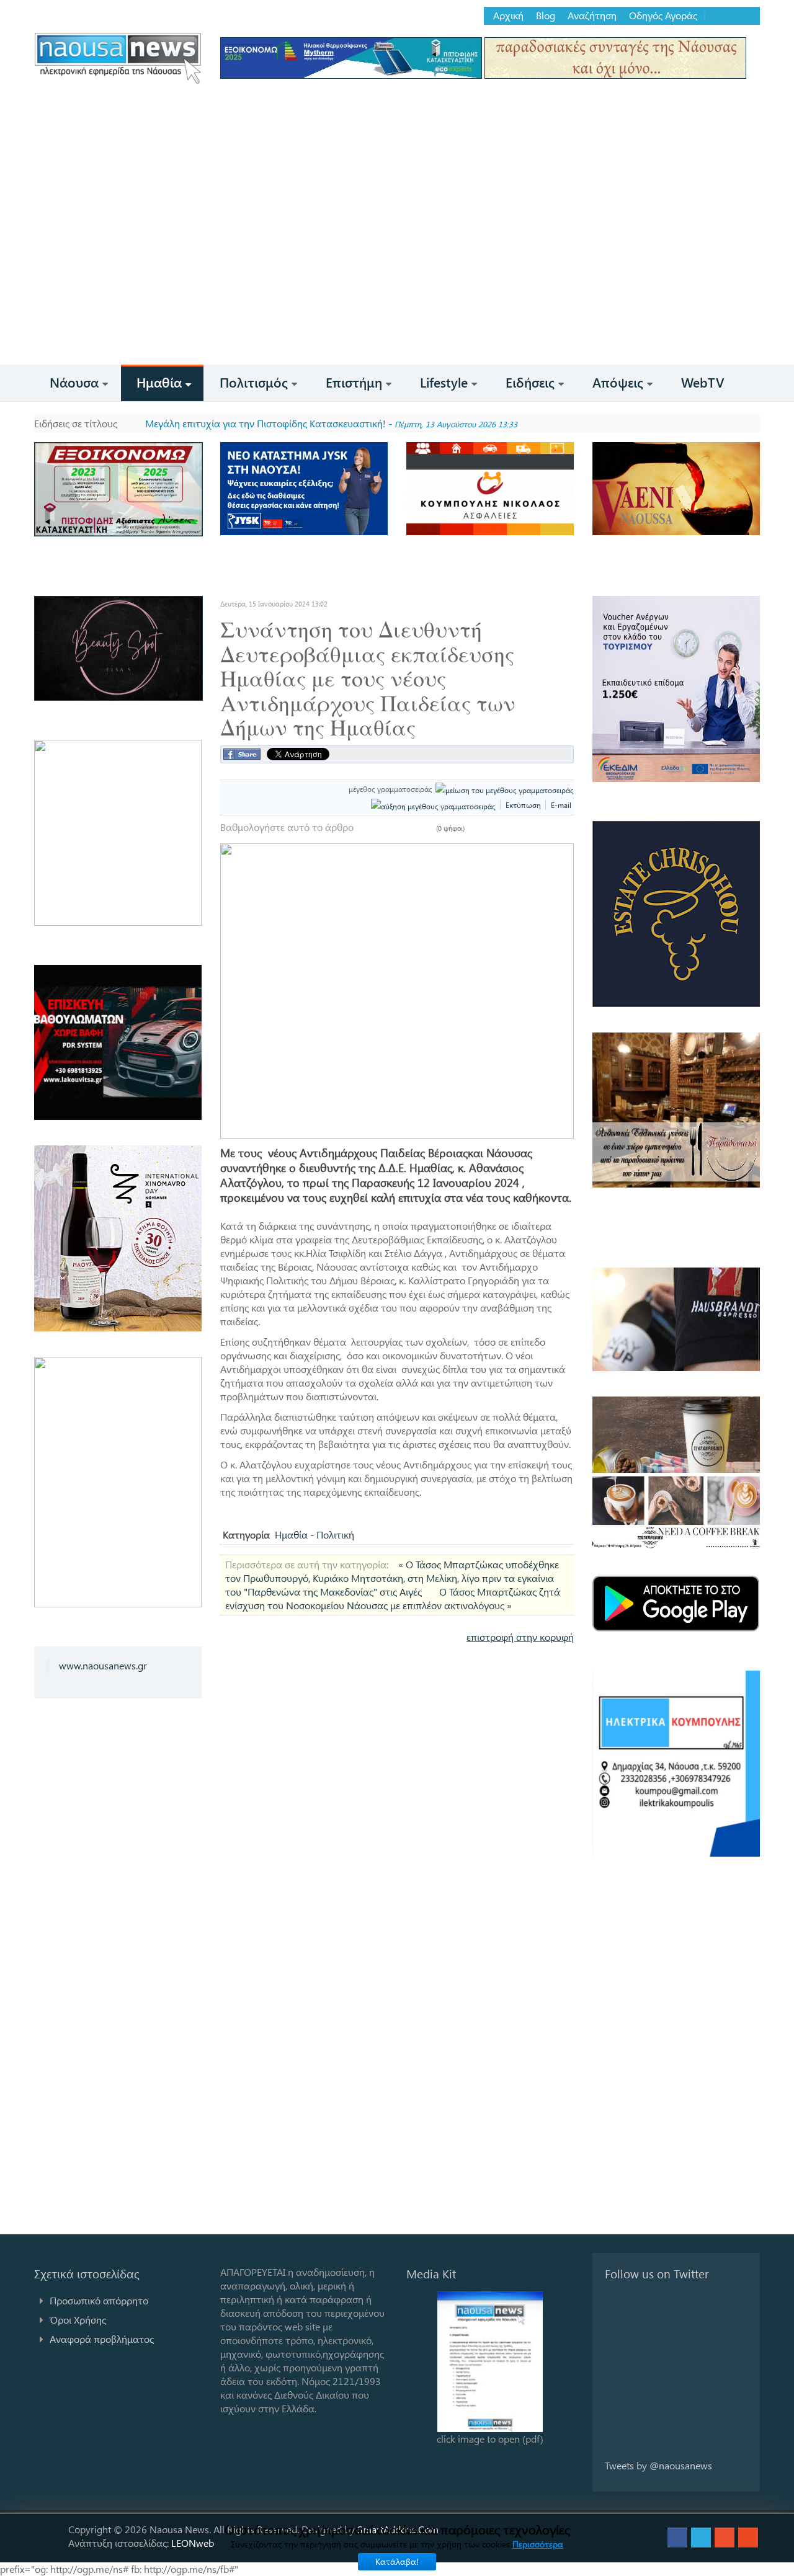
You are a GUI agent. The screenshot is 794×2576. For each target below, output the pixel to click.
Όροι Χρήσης (78, 2320)
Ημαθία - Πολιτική (314, 1534)
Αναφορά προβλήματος (102, 2339)
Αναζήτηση (592, 16)
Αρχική (508, 16)
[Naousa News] (118, 58)
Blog (546, 16)
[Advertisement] (397, 272)
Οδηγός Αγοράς (663, 16)
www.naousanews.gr (103, 1665)
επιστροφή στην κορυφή (520, 1637)
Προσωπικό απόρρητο (99, 2300)
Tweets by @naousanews (658, 2465)
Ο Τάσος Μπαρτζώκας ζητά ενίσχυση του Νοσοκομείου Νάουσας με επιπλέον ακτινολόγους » (393, 1598)
